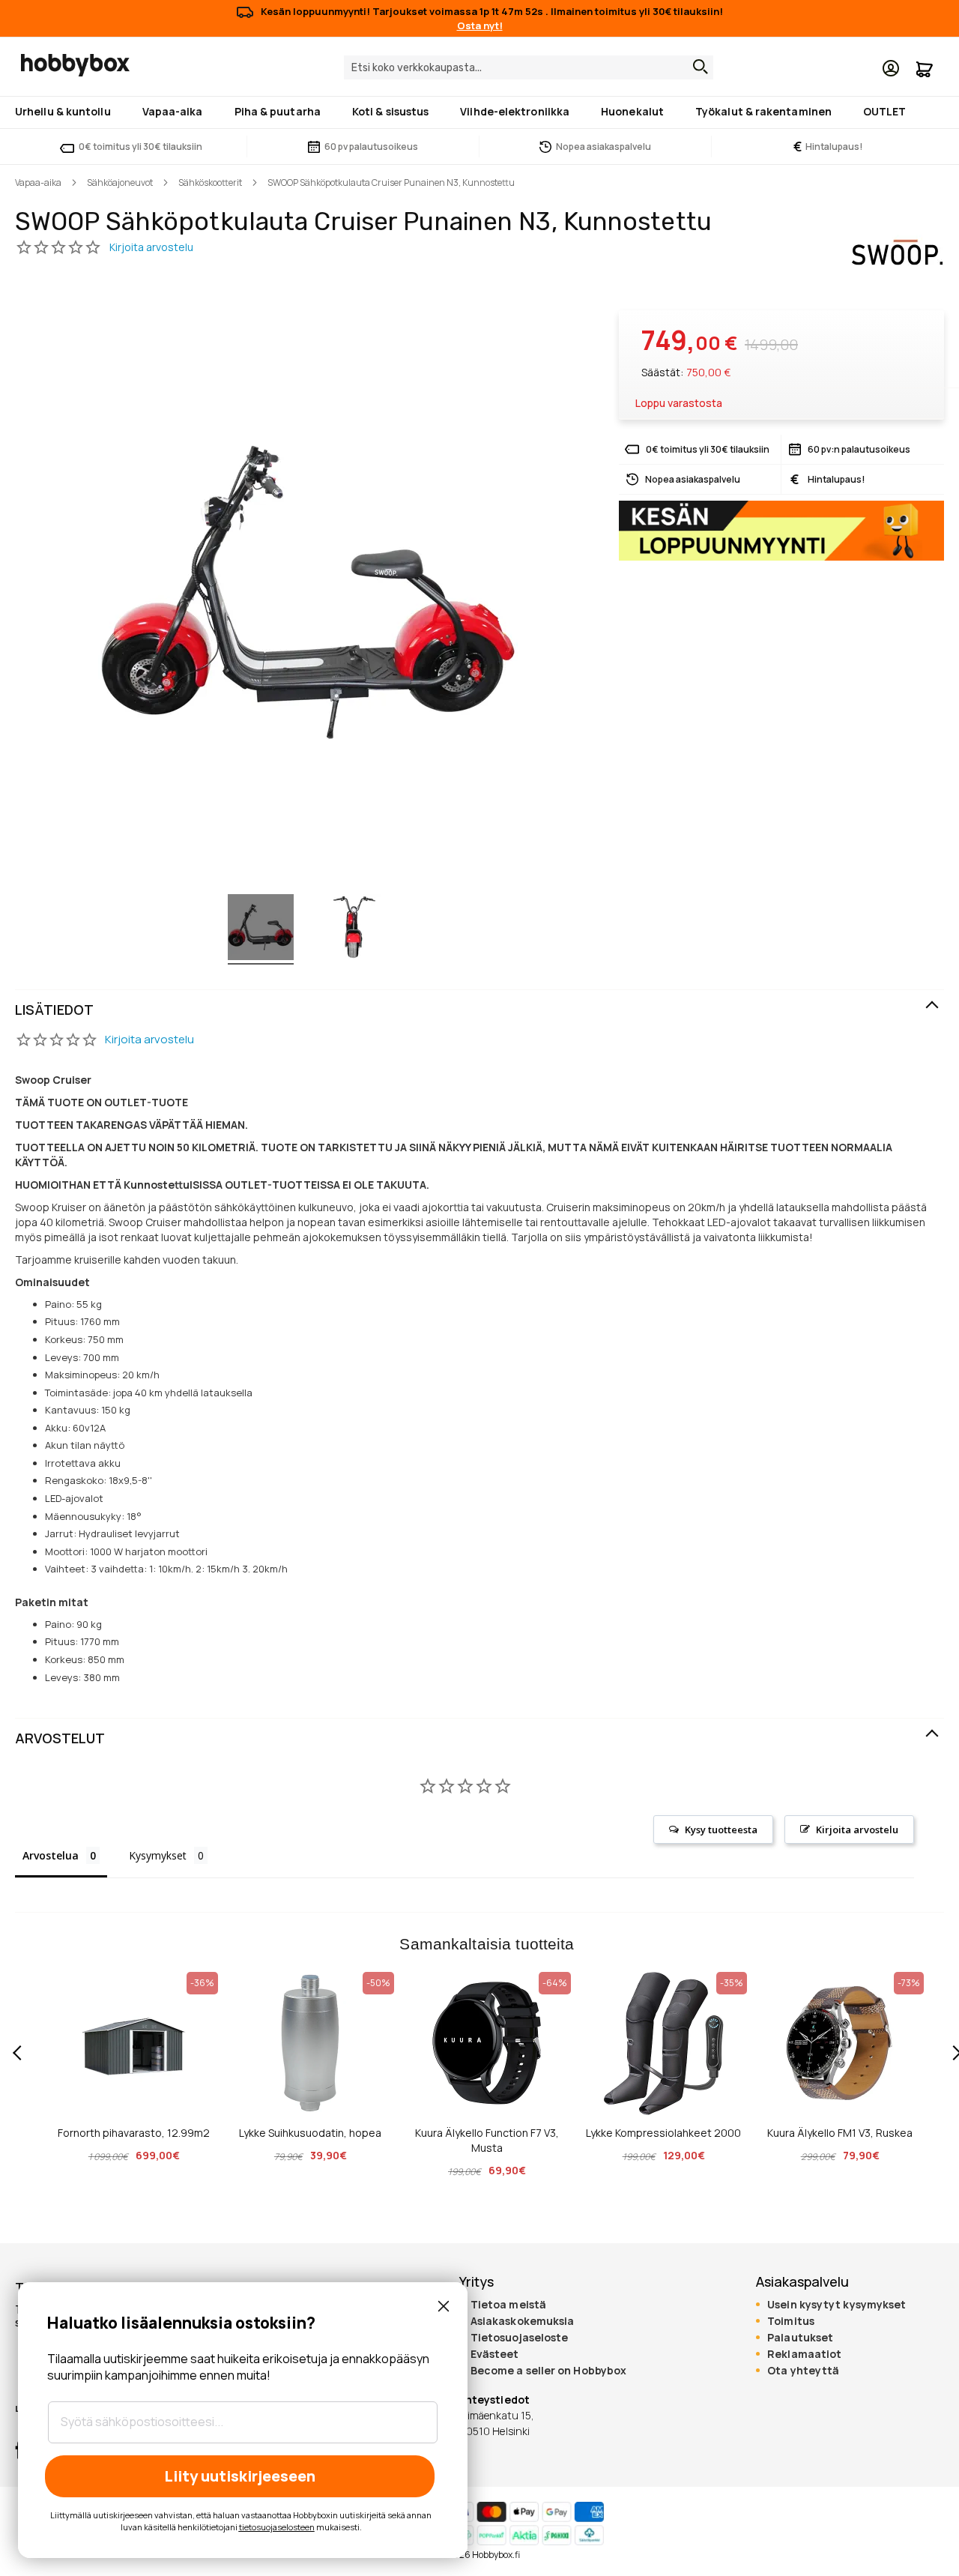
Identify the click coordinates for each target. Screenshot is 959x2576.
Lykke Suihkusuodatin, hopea (310, 2133)
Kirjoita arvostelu (149, 1039)
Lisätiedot (54, 1010)
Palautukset (800, 2338)
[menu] (479, 112)
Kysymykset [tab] (158, 1855)
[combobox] (529, 67)
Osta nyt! (480, 25)
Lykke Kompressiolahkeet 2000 (663, 2133)
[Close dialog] (444, 2306)
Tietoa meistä (508, 2305)
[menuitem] (66, 111)
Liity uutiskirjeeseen (240, 2476)
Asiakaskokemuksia (523, 2321)
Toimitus (791, 2321)
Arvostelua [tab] (51, 1855)
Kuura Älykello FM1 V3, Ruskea (840, 2133)
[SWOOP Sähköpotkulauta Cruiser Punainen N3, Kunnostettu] (261, 929)
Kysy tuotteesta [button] (721, 1830)
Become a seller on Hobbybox (548, 2371)
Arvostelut (60, 1738)
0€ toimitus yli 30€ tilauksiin (140, 147)
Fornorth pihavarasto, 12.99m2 (134, 2133)
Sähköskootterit (210, 183)
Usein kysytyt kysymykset (837, 2305)
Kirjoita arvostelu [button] (857, 1830)
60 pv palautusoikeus (371, 147)
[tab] (479, 1010)
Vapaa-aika (38, 183)
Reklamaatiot (804, 2354)
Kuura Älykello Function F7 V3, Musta (487, 2140)
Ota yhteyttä (803, 2371)
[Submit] (697, 67)
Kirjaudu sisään (891, 68)
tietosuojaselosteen (277, 2527)
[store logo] (75, 65)
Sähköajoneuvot (120, 183)
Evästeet (495, 2354)
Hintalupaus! (828, 147)
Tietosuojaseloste (520, 2338)
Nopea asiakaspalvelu (603, 147)
